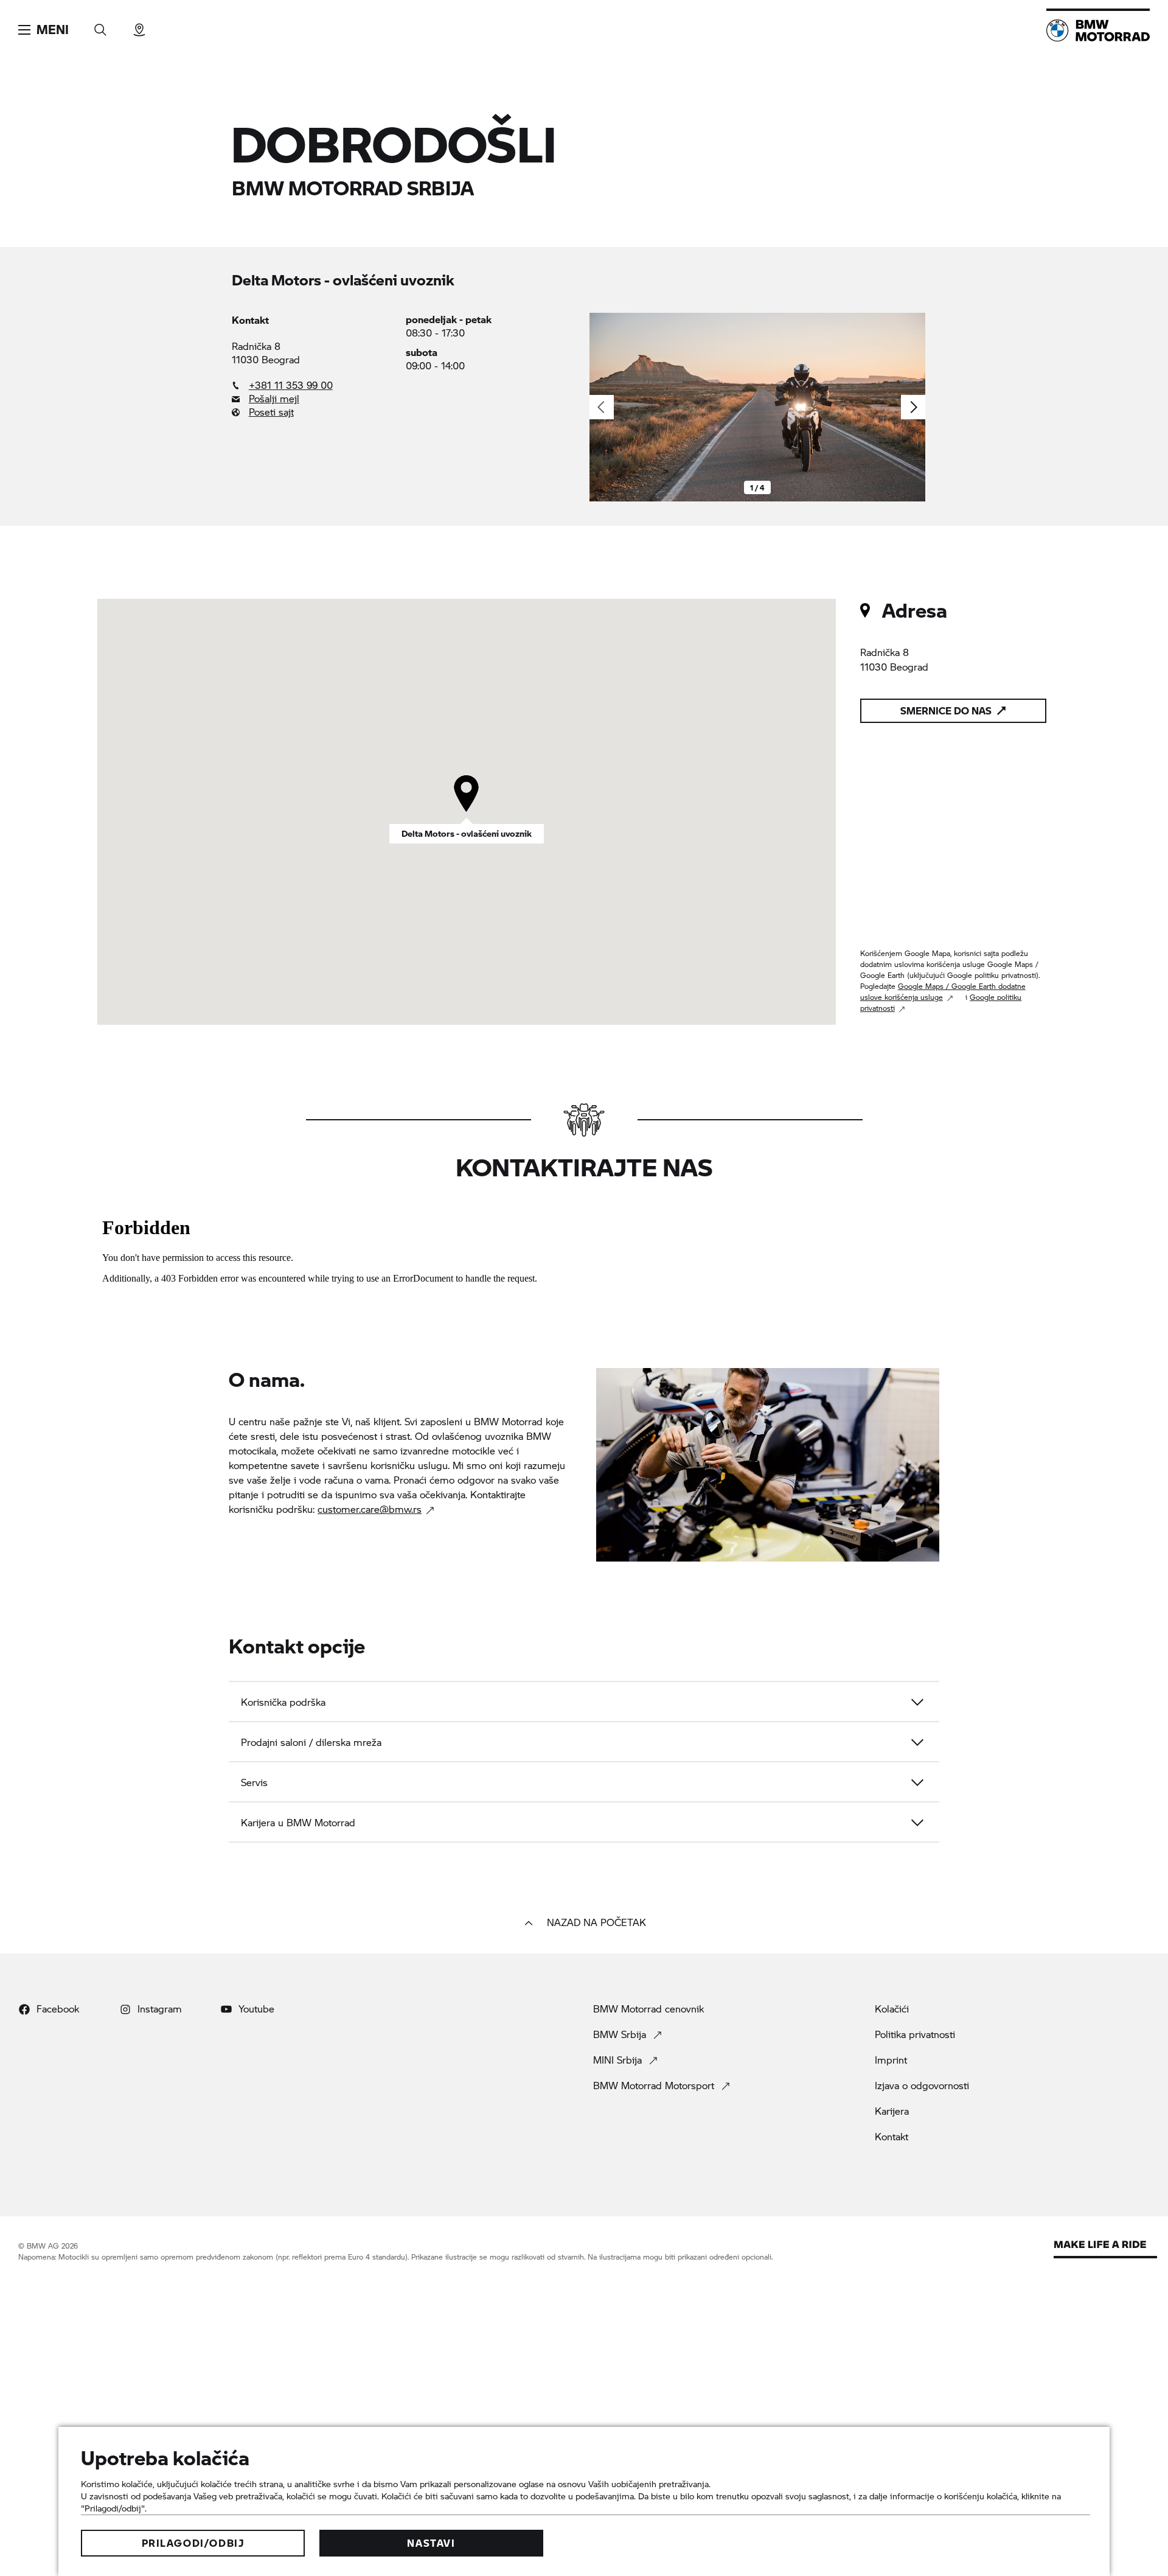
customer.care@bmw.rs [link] (370, 1509)
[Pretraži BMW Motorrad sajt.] (100, 26)
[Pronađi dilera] (139, 26)
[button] (43, 30)
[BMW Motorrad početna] (1098, 30)
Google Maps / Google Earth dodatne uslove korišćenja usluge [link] (943, 992)
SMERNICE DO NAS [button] (946, 710)
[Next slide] (913, 407)
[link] (313, 385)
